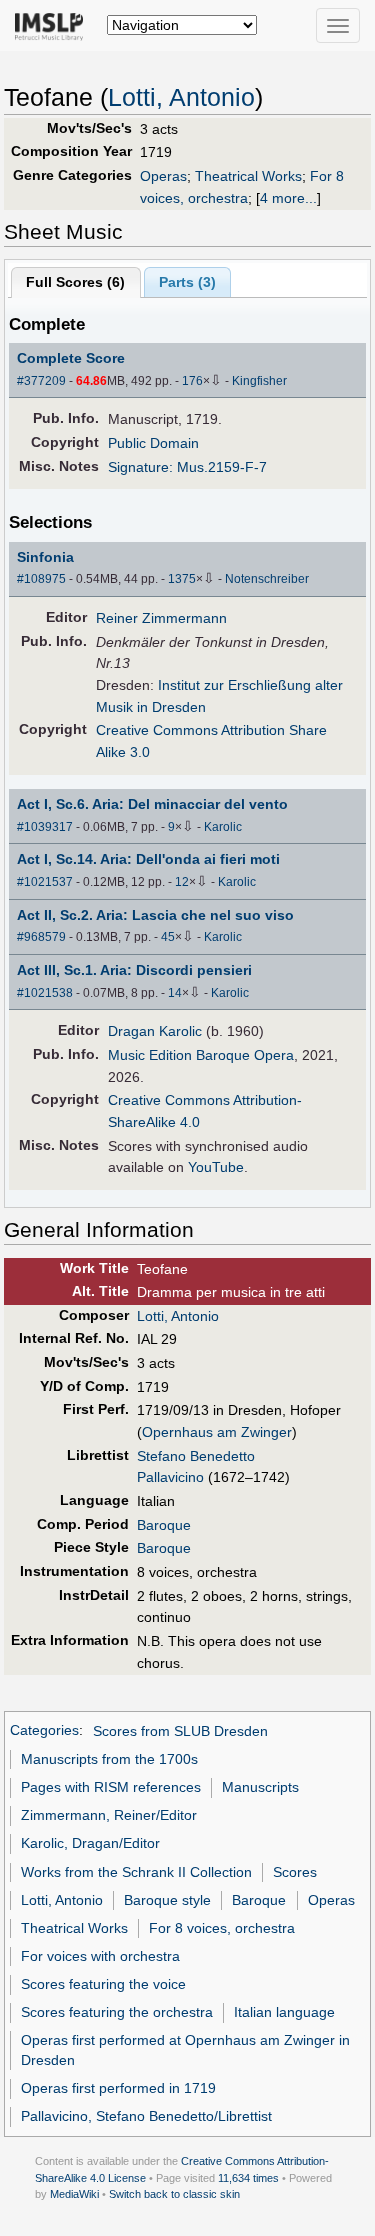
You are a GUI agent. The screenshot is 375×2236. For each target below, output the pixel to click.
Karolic (223, 827)
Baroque (164, 1525)
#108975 (41, 579)
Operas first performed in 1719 (118, 2088)
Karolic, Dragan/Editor (90, 1843)
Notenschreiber (267, 579)
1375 (182, 579)
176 (192, 381)
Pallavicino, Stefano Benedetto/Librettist (146, 2116)
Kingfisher (259, 381)
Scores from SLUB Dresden (180, 1731)
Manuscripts (260, 1787)
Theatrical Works (248, 176)
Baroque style (167, 1900)
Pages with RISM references (111, 1787)
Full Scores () (75, 282)
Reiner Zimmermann (161, 618)
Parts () (187, 282)
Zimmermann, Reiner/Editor (109, 1815)
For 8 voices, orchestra (222, 1928)
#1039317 (45, 827)
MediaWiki (74, 2194)
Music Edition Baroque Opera (201, 1055)
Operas (163, 176)
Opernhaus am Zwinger (217, 1432)
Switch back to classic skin (174, 2194)
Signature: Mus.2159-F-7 (187, 467)
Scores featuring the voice (103, 1984)
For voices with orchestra (100, 1956)
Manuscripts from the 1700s (109, 1759)
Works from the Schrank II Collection (136, 1872)
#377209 (41, 381)
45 (168, 937)
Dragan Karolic (155, 1031)
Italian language (284, 2012)
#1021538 (45, 993)
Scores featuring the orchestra (117, 2012)
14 (175, 993)
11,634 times (248, 2178)
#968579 (41, 937)
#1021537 (45, 882)
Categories (44, 1731)
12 (182, 882)
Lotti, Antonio (181, 97)
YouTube (216, 1167)
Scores (295, 1872)
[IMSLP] (53, 25)
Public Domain (153, 443)
